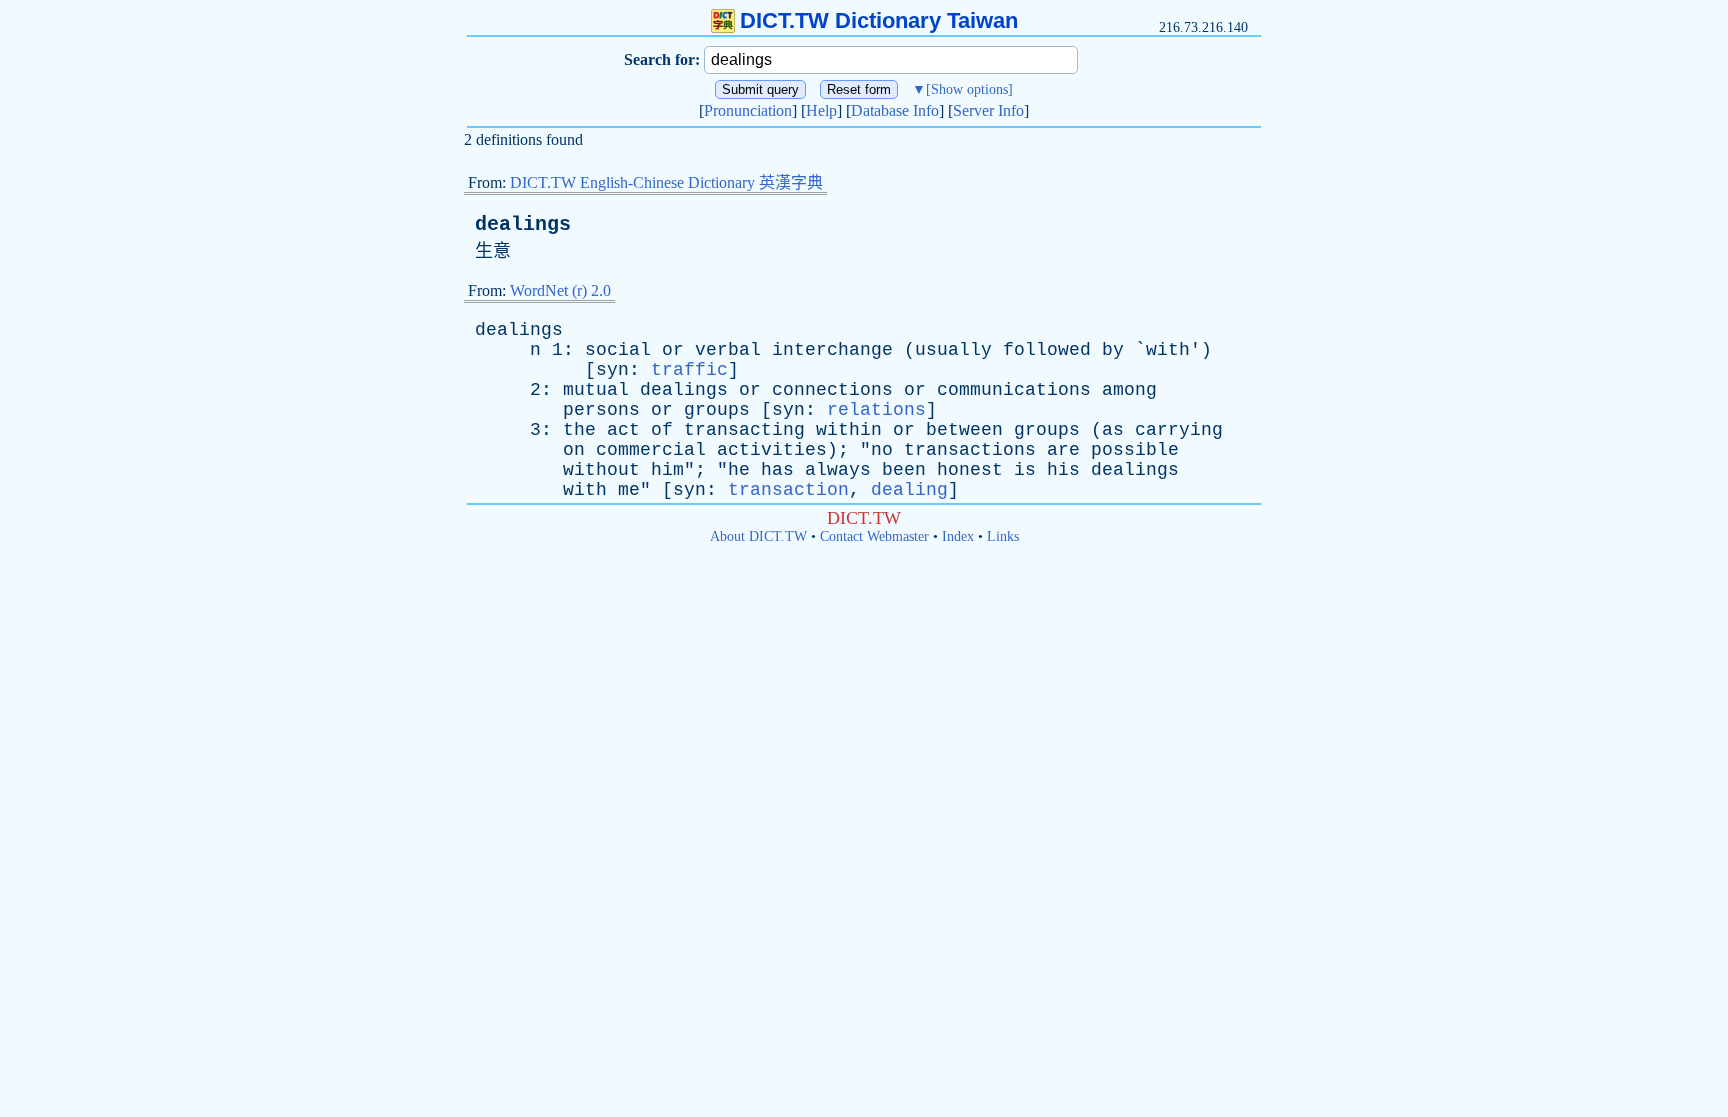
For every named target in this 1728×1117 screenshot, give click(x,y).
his (1063, 470)
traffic (689, 370)
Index (958, 536)
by (1113, 350)
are (1063, 450)
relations (876, 410)
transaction (788, 490)
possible (1135, 450)
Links (1003, 536)
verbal (728, 350)
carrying (1179, 430)
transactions (970, 450)
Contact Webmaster (874, 536)
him (667, 470)
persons (601, 410)
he (739, 470)
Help (821, 110)
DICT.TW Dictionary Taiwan (879, 20)
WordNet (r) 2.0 (560, 290)
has (777, 470)
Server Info (988, 110)
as (1113, 430)
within (849, 430)
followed (1047, 350)
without (601, 470)
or (673, 350)
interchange (832, 350)
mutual (596, 390)
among (1129, 390)
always (838, 470)
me (629, 490)
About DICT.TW (758, 536)
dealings (523, 224)
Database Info (895, 110)
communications (1014, 390)
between (964, 430)
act (623, 430)
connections (832, 390)
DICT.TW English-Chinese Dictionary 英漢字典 (666, 182)
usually (953, 350)
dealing (909, 490)
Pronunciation (748, 110)
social (618, 350)
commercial (651, 450)
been (904, 470)
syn (612, 370)
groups (717, 410)
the (579, 430)
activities (772, 450)
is (1025, 470)
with (1168, 350)
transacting (744, 430)
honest (970, 470)
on (574, 450)
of (662, 430)
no (882, 450)
